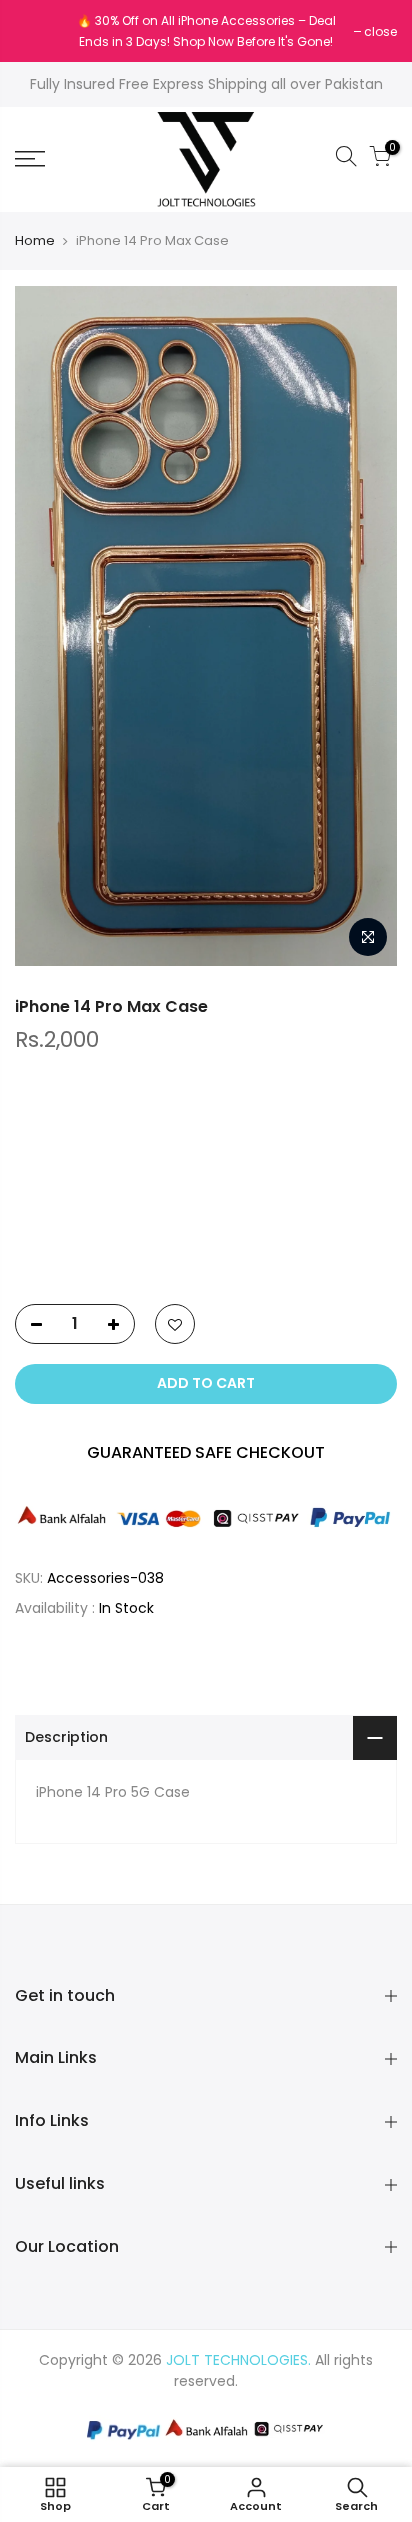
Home (35, 241)
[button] (206, 1244)
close (41, 31)
